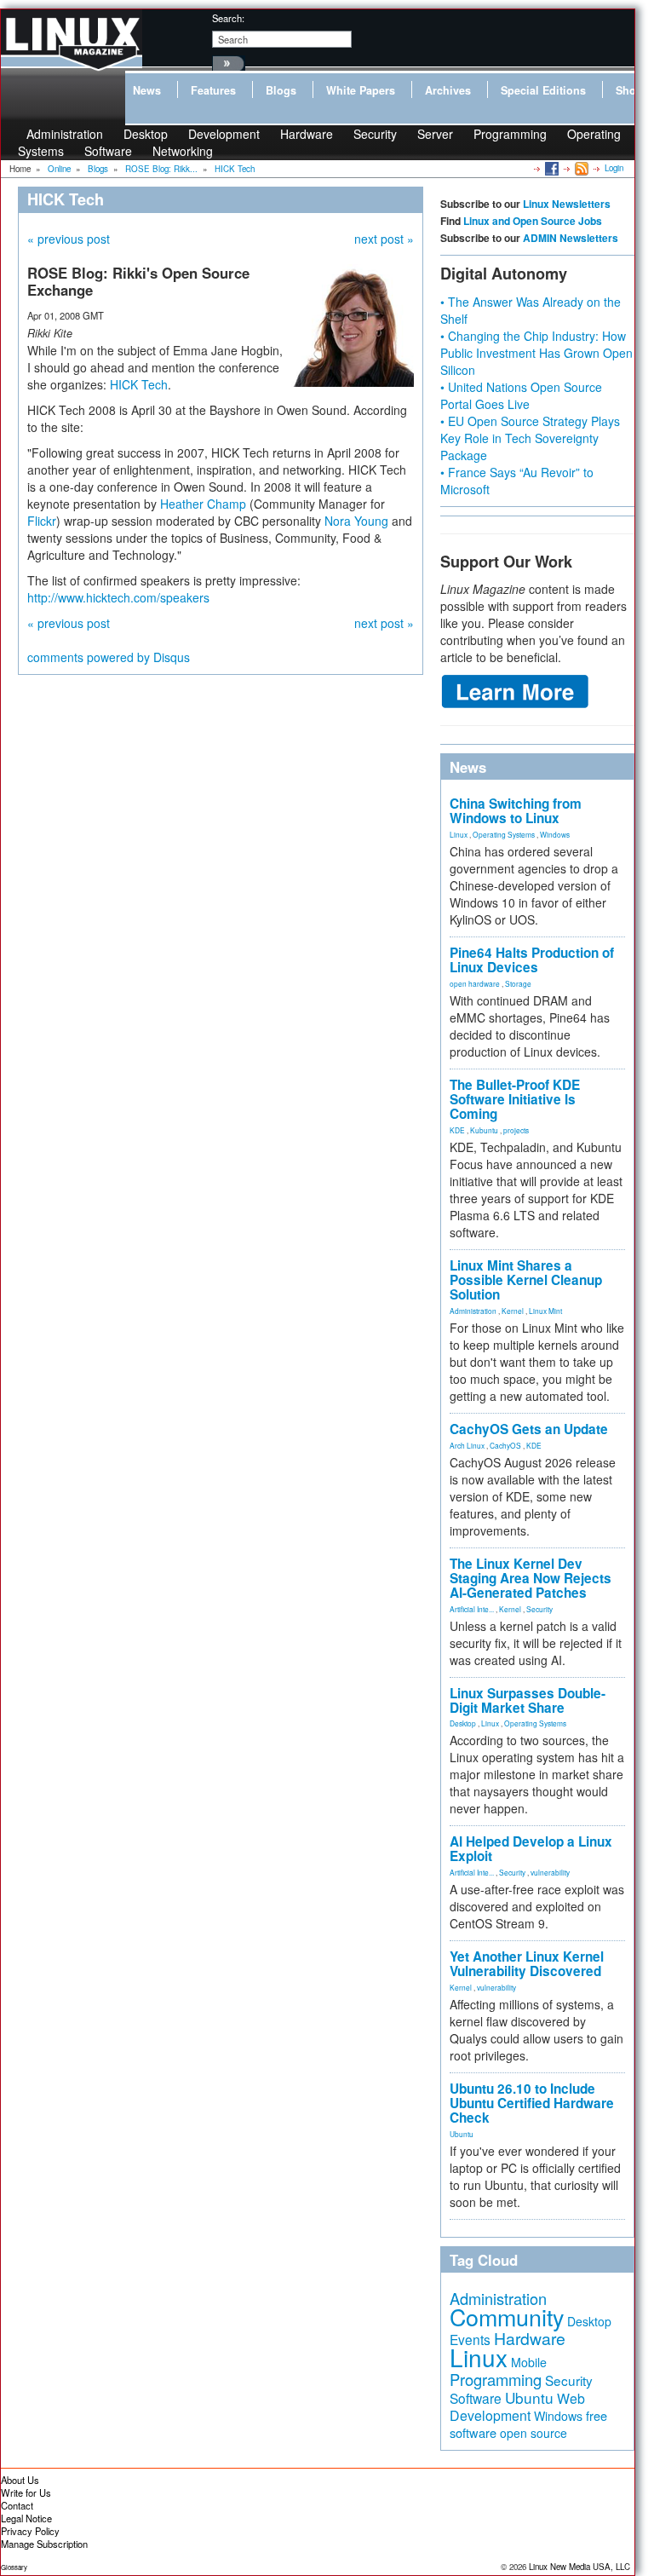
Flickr (42, 521)
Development (224, 134)
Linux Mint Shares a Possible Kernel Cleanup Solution (526, 1280)
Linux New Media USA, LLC (579, 2567)
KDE (457, 1130)
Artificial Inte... (472, 1609)
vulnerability (550, 1872)
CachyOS (505, 1445)
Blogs (281, 90)
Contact (17, 2505)
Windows (555, 834)
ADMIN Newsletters (571, 238)
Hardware (307, 134)
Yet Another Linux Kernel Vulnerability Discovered (527, 1964)
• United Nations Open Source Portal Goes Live (521, 395)
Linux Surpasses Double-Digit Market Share (528, 1700)
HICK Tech (139, 384)
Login (614, 168)
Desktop (463, 1723)
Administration (473, 1311)
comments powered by (109, 657)
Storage (518, 983)
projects (516, 1130)
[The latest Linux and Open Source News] (580, 168)
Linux (459, 834)
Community (507, 2317)
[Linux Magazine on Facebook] (551, 168)
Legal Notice (26, 2518)
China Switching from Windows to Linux (516, 811)
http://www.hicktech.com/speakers (118, 597)
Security (375, 134)
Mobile (529, 2362)
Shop (629, 90)
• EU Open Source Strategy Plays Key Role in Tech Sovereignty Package (530, 438)
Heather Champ (203, 504)
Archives (448, 90)
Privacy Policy (30, 2531)
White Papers (361, 90)
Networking (183, 151)
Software (108, 151)
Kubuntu (484, 1130)
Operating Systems (504, 834)
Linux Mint (545, 1311)
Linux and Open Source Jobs (533, 221)
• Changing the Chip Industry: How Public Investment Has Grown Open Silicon (536, 353)
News (147, 90)
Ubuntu (462, 2134)
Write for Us (26, 2492)
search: (228, 18)
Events (470, 2339)
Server (435, 134)
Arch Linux (467, 1445)
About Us (20, 2480)
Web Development (517, 2407)
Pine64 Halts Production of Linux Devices (532, 960)
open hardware (475, 983)
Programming (510, 134)
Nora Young (356, 521)
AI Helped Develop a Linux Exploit (531, 1849)
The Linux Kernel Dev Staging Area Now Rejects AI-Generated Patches (531, 1578)
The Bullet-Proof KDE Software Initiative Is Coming (515, 1099)
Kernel (513, 1311)
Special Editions (543, 90)
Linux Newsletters (567, 204)
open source (534, 2433)
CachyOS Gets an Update (529, 1429)
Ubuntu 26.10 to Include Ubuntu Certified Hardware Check (532, 2103)
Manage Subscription (44, 2544)
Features (213, 90)
